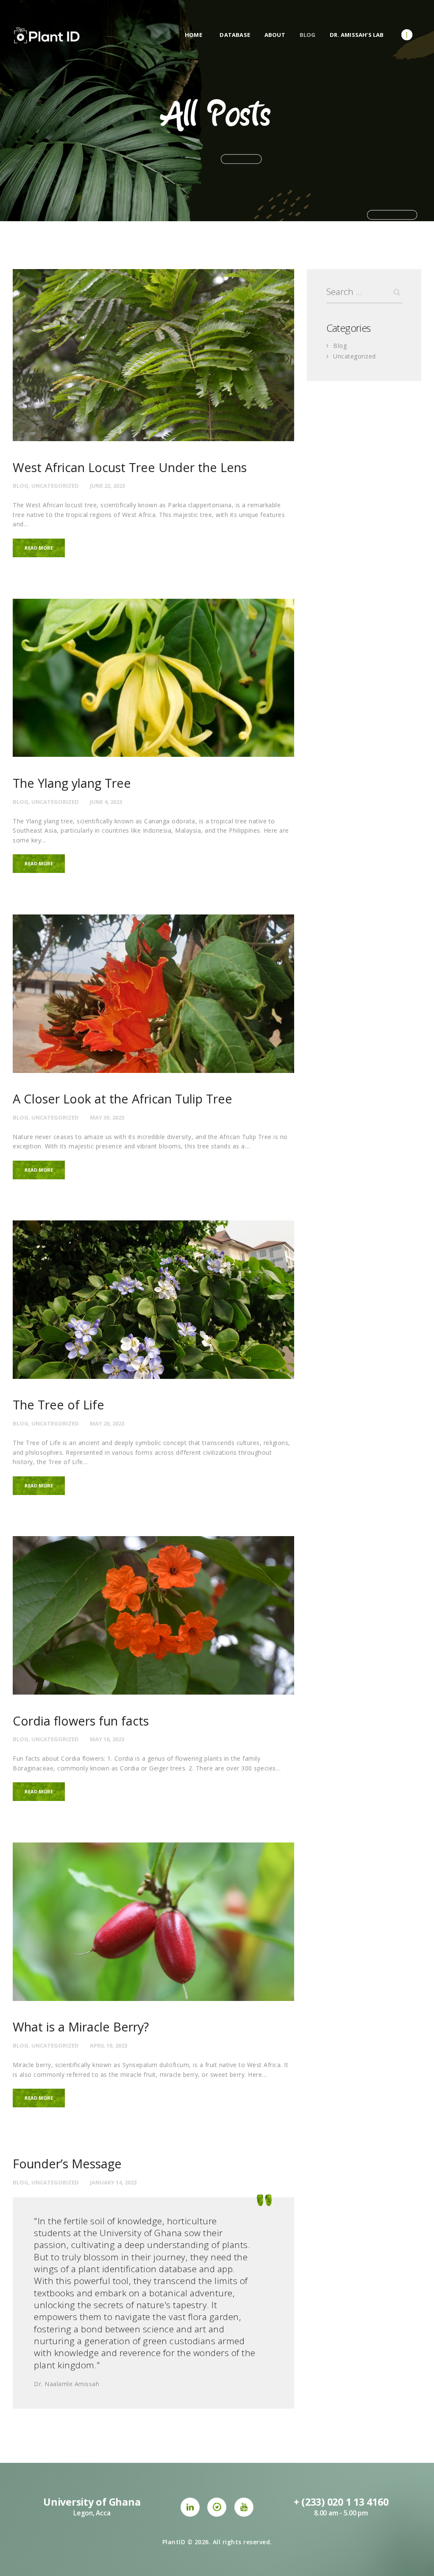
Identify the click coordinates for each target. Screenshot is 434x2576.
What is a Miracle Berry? (81, 2027)
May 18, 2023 (107, 1739)
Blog (21, 486)
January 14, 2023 (113, 2182)
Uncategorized (55, 486)
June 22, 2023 (107, 486)
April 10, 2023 (108, 2045)
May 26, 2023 (107, 1423)
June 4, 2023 (106, 802)
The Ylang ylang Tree (72, 783)
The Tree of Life (58, 1405)
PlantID (174, 2542)
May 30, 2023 (107, 1117)
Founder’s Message (67, 2164)
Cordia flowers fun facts (81, 1721)
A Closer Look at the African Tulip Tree (122, 1099)
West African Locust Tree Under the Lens (130, 468)
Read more (39, 548)
